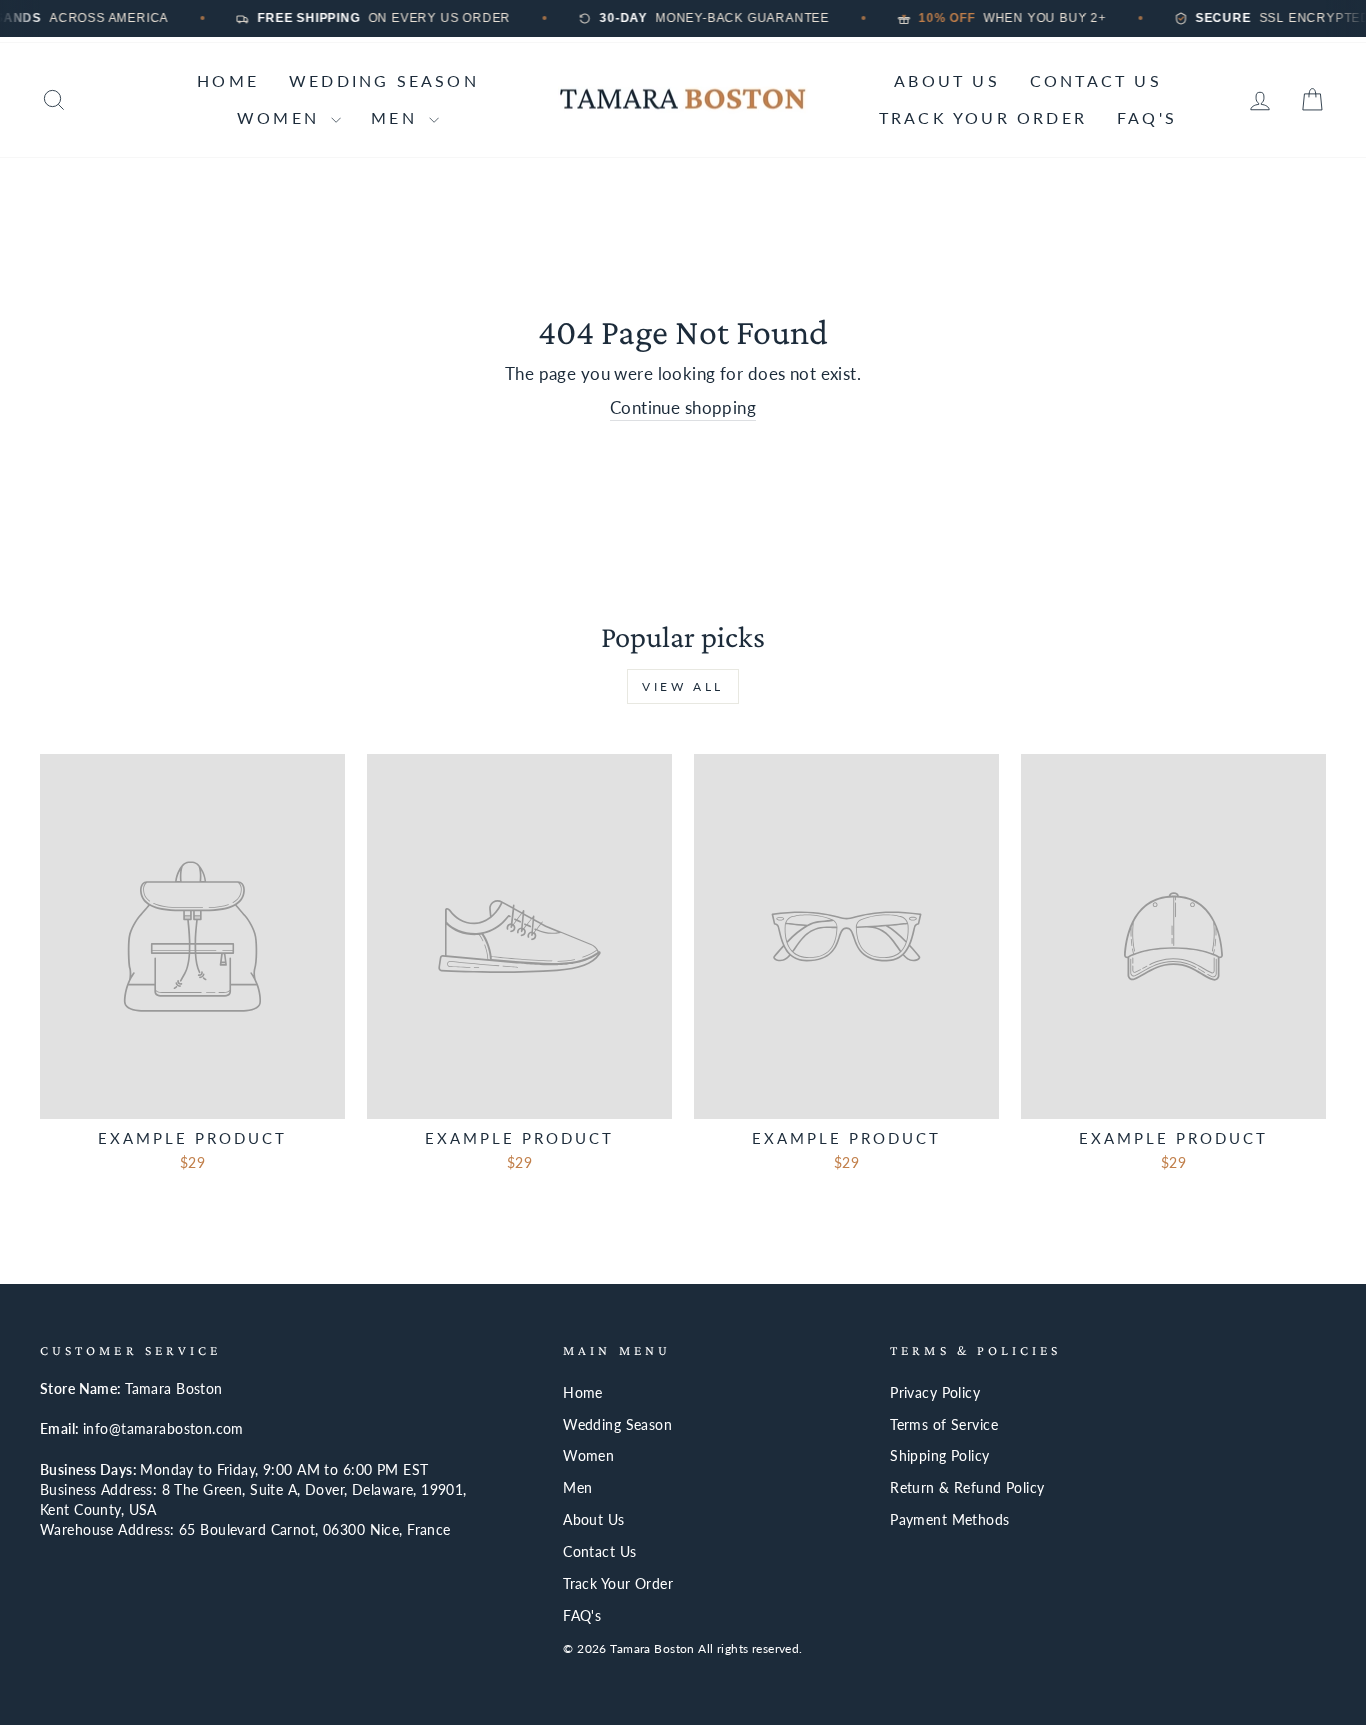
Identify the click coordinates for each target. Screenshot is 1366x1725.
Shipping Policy (939, 1455)
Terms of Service (944, 1424)
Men (397, 117)
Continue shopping (683, 407)
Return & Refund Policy (967, 1487)
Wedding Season (384, 80)
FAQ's (1147, 117)
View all (683, 686)
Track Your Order (983, 117)
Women (281, 117)
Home (228, 80)
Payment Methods (949, 1519)
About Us (947, 80)
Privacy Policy (935, 1392)
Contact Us (1096, 80)
